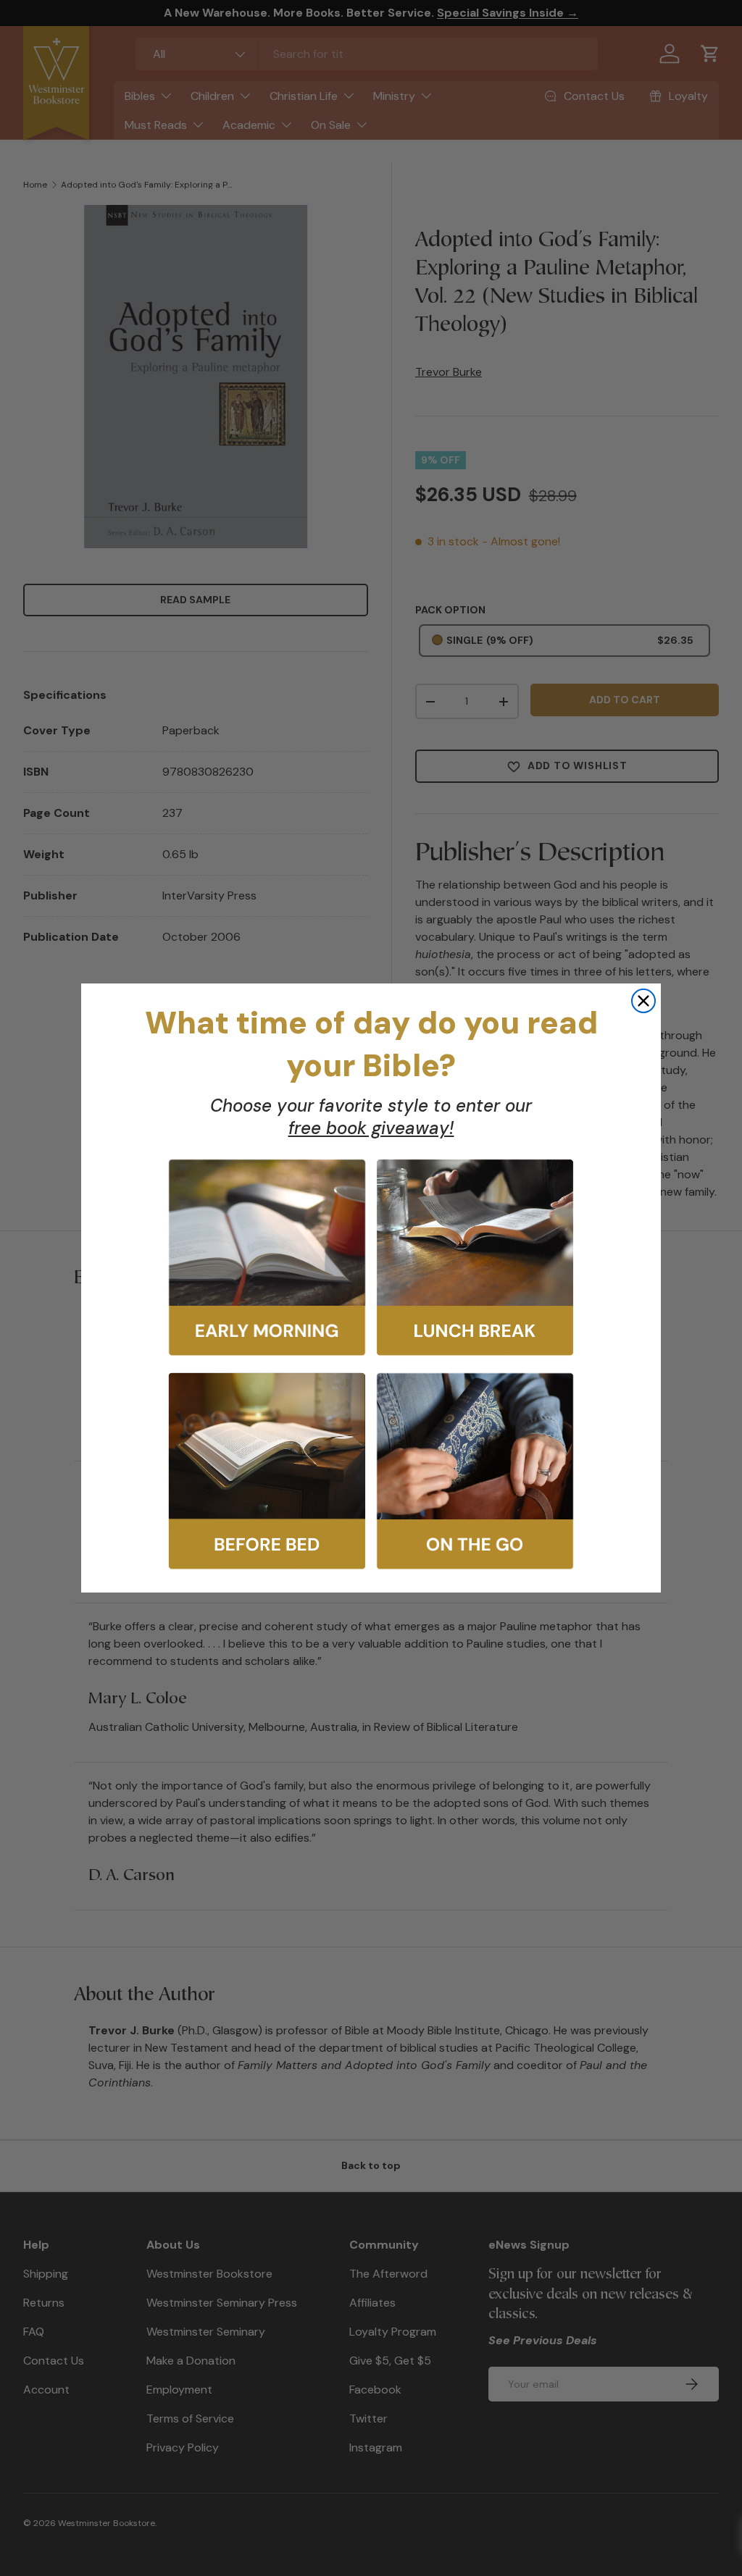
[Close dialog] (643, 1001)
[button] (267, 1258)
